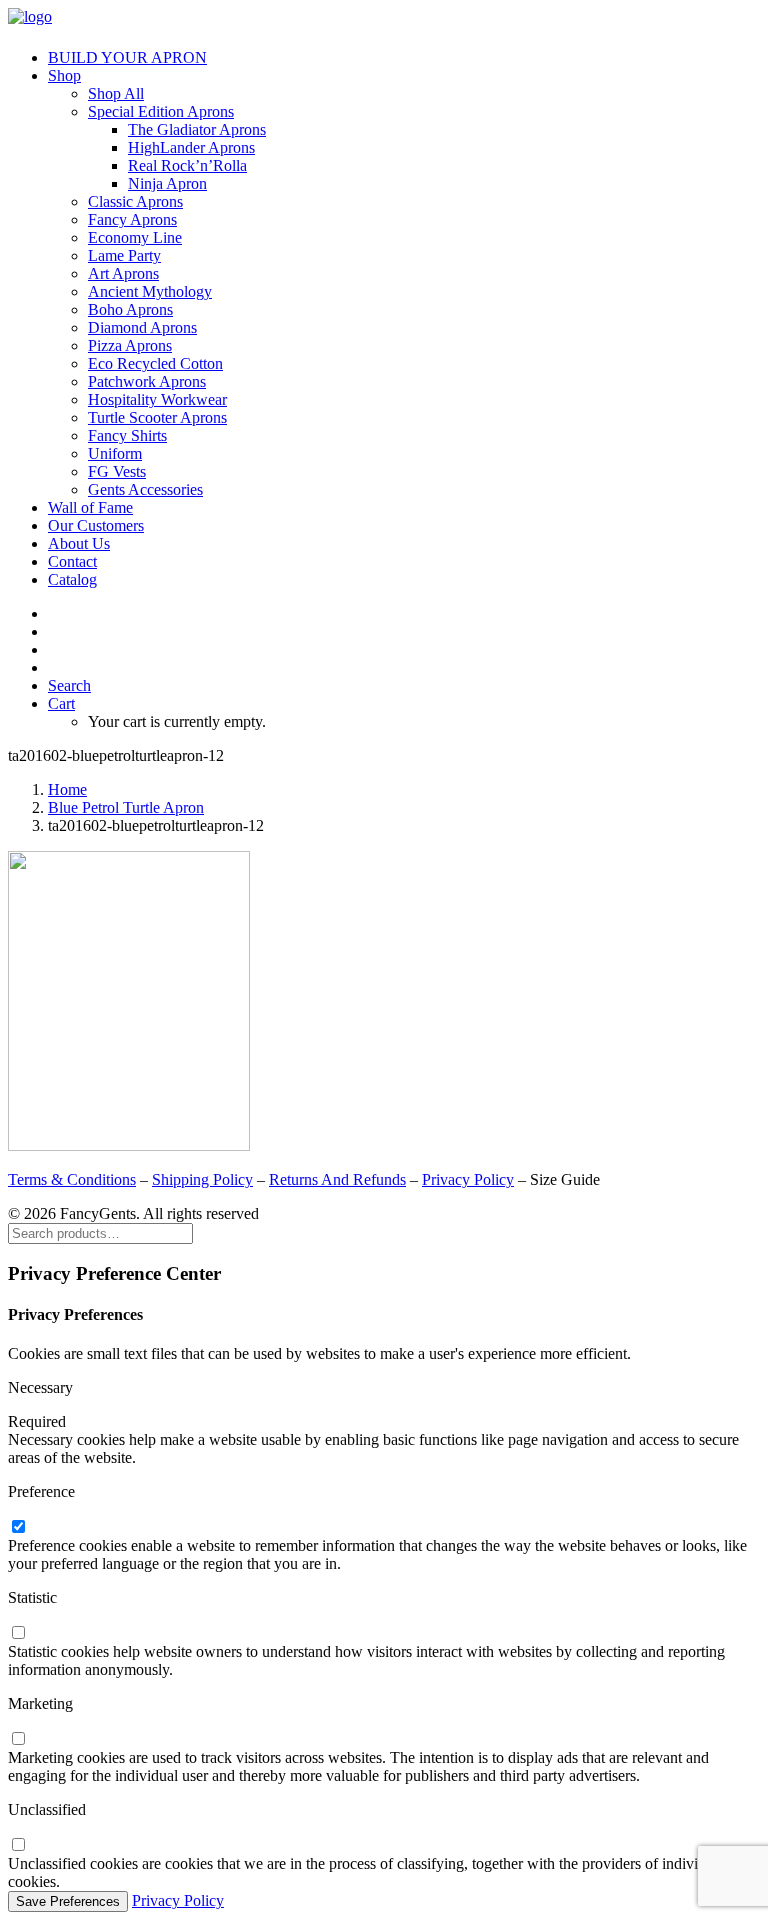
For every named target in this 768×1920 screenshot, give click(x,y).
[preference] (18, 1527)
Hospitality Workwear (157, 399)
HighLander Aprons (191, 147)
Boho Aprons (130, 309)
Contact (72, 561)
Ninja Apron (167, 183)
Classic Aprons (135, 201)
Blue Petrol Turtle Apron (126, 807)
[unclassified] (18, 1845)
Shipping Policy (202, 1179)
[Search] (100, 1232)
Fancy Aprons (132, 219)
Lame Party (124, 255)
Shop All (116, 93)
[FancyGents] (384, 20)
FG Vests (117, 471)
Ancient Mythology (150, 291)
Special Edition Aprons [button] (161, 111)
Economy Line (135, 237)
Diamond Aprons (142, 327)
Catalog (72, 579)
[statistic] (18, 1633)
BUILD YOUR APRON (127, 57)
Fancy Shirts (127, 435)
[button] (69, 685)
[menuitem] (404, 58)
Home (67, 789)
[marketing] (18, 1739)
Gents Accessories (145, 489)
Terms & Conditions (72, 1179)
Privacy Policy (468, 1179)
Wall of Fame (90, 507)
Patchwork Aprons (147, 381)
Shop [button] (64, 75)
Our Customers (96, 525)
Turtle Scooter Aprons (157, 417)
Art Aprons (123, 273)
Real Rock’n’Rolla (187, 165)
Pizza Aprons (130, 345)
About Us (79, 543)
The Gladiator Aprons (197, 129)
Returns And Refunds (337, 1179)
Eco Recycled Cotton (155, 363)
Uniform (115, 453)
